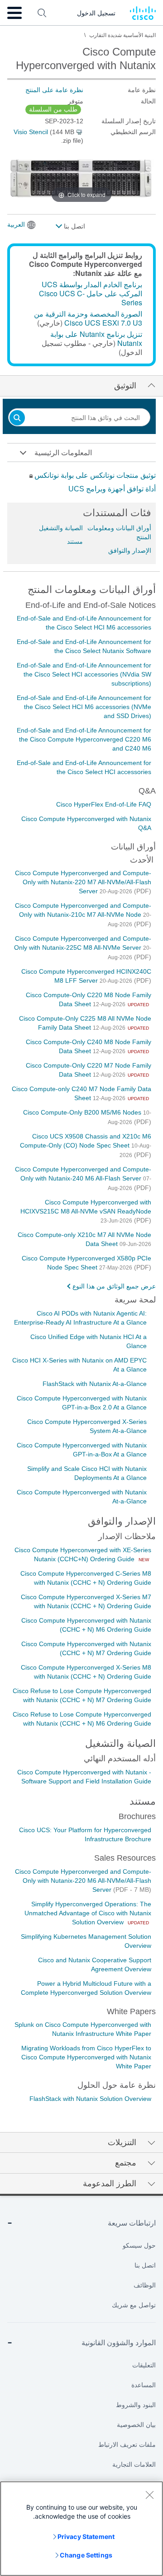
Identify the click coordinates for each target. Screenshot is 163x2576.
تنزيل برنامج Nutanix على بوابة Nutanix (96, 338)
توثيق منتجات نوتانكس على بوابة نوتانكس (95, 475)
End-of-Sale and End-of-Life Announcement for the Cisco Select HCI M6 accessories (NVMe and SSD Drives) (84, 707)
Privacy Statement (86, 2536)
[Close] (149, 2495)
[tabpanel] (81, 482)
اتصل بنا (74, 226)
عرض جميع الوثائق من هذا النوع (114, 1286)
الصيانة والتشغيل (61, 528)
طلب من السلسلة (53, 109)
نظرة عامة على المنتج (54, 90)
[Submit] (17, 418)
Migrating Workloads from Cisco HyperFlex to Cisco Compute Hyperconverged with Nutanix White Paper (86, 2057)
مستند (75, 541)
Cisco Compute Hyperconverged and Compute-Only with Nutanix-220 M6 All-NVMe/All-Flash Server (83, 1881)
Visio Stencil (31, 132)
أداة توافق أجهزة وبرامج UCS (112, 489)
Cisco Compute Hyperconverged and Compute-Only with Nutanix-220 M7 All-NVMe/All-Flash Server (83, 882)
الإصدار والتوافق (130, 551)
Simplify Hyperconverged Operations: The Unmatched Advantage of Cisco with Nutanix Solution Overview (88, 1913)
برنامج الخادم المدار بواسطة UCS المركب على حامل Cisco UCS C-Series (91, 293)
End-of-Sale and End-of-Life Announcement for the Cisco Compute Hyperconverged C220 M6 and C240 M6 (84, 739)
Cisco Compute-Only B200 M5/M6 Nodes (83, 1112)
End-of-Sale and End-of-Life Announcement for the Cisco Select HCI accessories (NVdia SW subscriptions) (84, 674)
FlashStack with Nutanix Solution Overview (90, 2099)
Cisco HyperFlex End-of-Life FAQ (104, 804)
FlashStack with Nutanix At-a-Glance (95, 1384)
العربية (16, 224)
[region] (81, 2529)
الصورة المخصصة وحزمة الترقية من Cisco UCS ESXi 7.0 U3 (88, 318)
